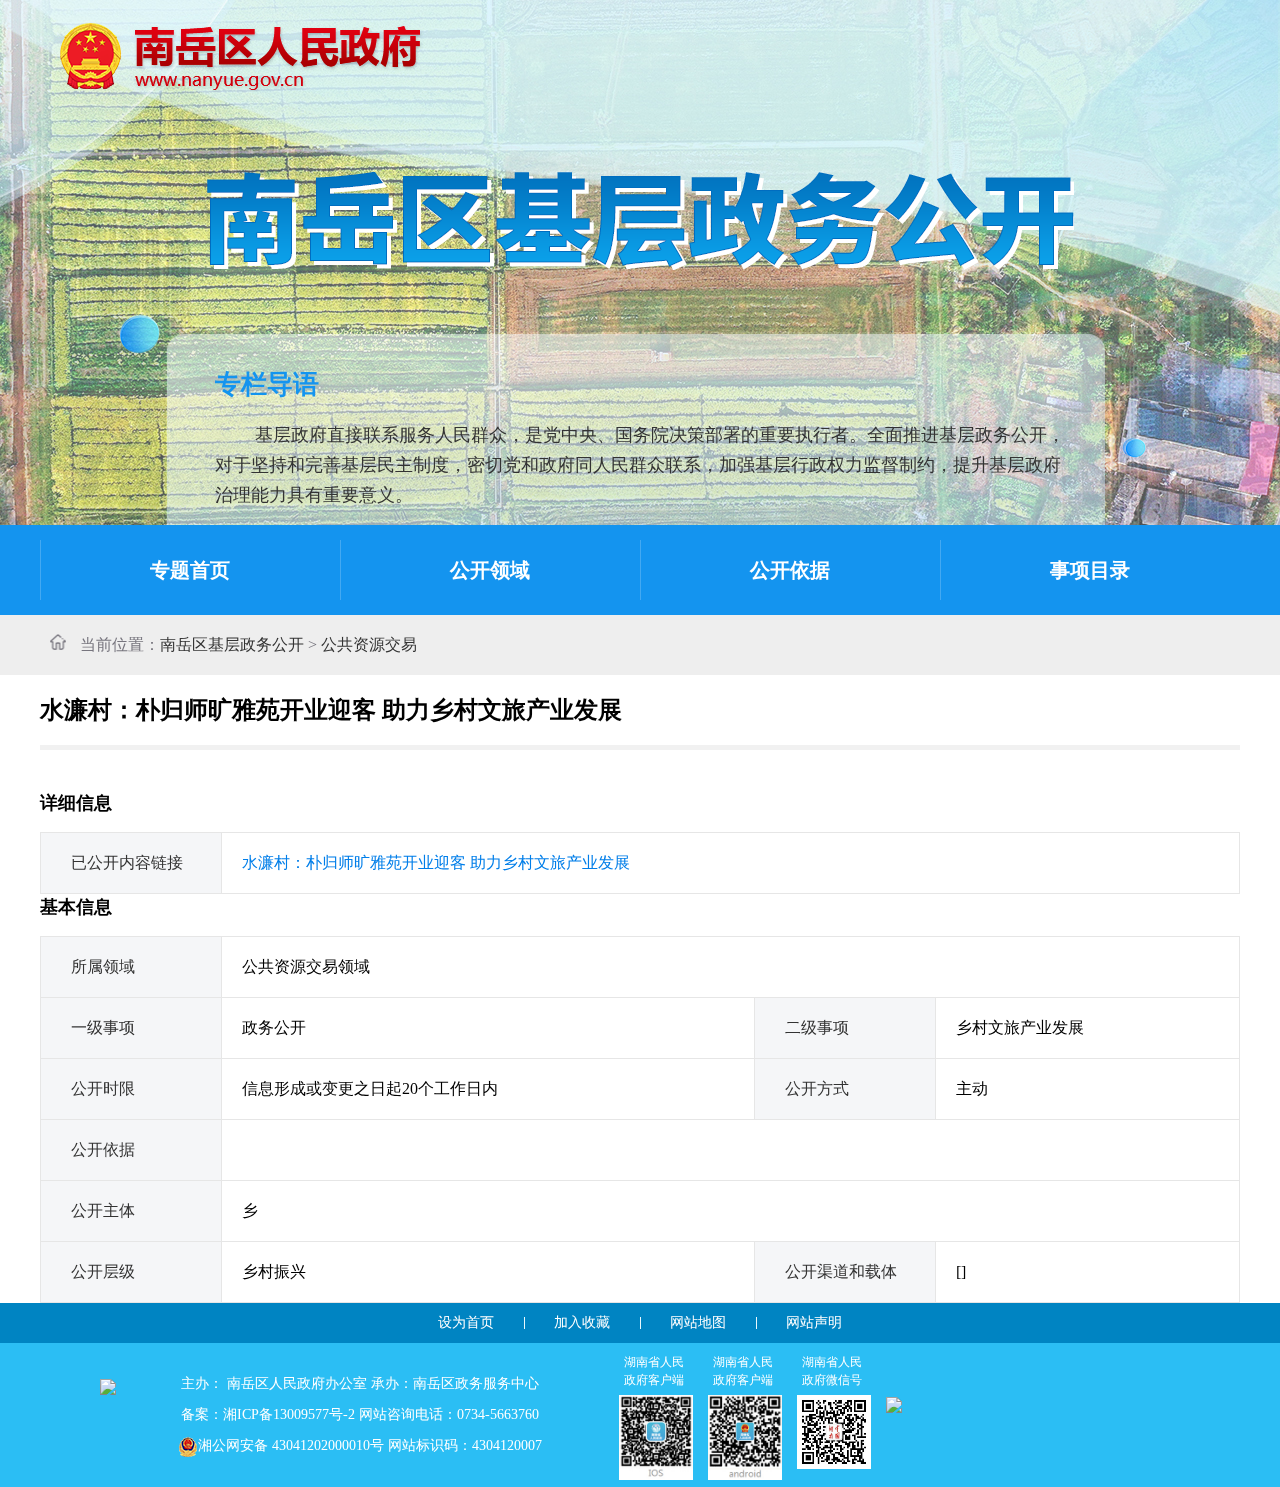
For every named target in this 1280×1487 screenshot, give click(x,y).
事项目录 (1090, 570)
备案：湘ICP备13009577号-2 (268, 1414)
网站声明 (814, 1322)
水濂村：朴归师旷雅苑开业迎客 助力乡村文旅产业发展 (436, 862)
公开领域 (490, 570)
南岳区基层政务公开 (232, 644)
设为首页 (466, 1322)
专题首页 (190, 570)
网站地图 (698, 1322)
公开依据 (790, 570)
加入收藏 (582, 1322)
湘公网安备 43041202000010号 (291, 1445)
